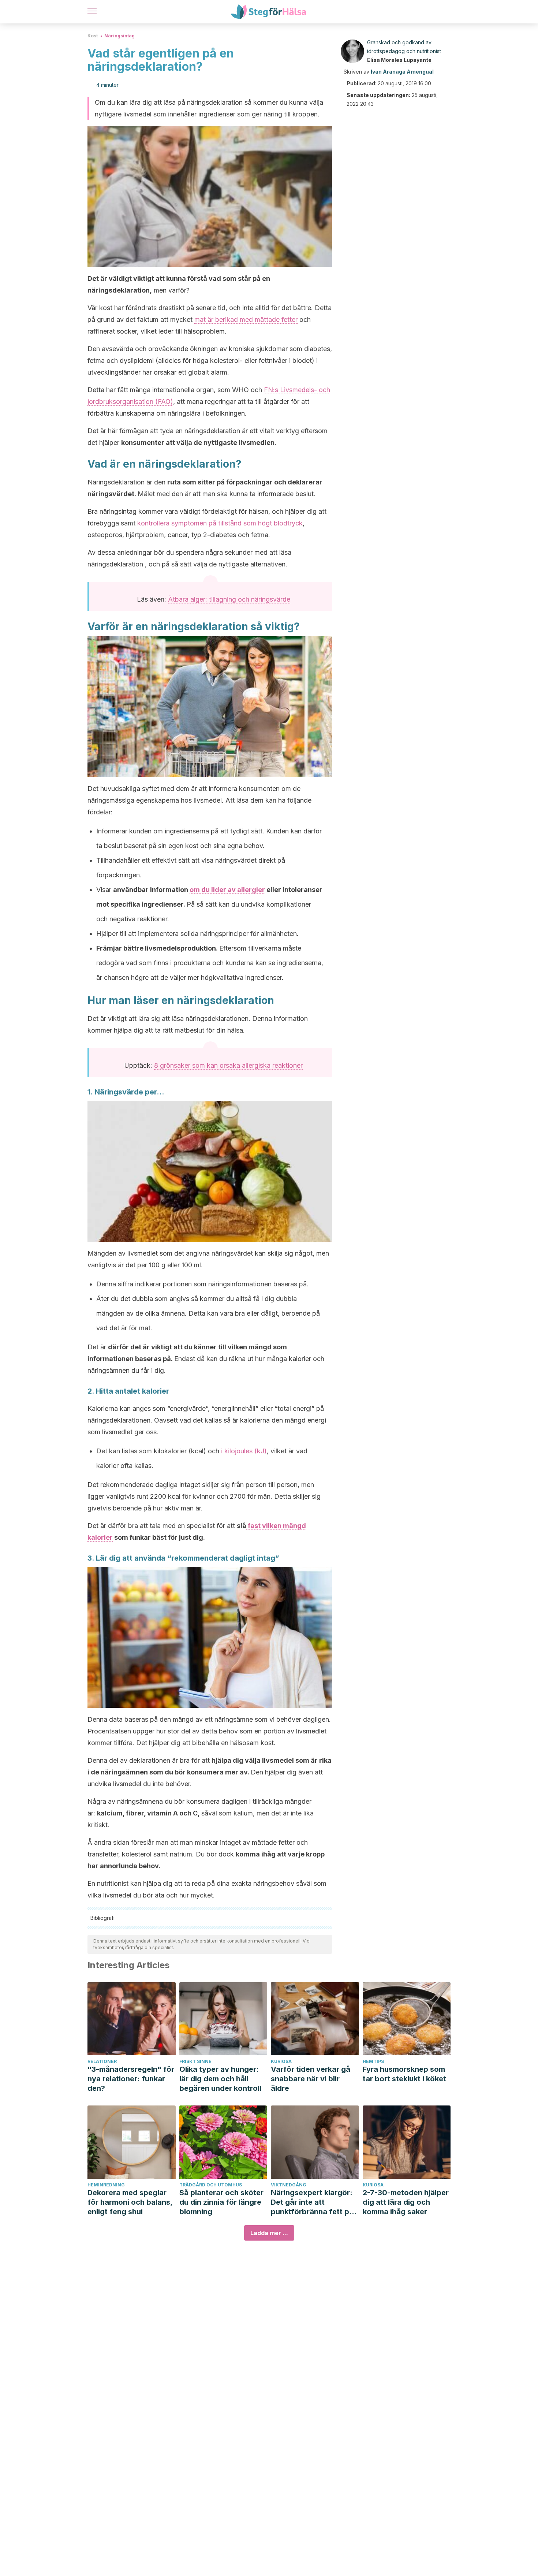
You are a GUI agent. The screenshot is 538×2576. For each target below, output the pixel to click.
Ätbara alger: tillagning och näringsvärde (229, 599)
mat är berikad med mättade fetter (246, 319)
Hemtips (373, 2061)
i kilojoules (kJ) (244, 1451)
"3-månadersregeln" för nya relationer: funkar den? (131, 2079)
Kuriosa (281, 2061)
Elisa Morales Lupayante (399, 60)
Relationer (102, 2061)
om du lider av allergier (227, 890)
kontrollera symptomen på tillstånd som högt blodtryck (220, 523)
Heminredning (106, 2185)
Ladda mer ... (269, 2233)
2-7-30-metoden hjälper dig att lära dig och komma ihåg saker (406, 2202)
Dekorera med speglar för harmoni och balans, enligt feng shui (130, 2202)
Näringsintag (119, 36)
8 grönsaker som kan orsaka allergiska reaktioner (228, 1065)
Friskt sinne (195, 2061)
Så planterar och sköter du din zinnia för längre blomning (221, 2202)
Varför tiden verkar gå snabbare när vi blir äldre (311, 2079)
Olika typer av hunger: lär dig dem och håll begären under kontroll (220, 2079)
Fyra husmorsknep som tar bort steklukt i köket (404, 2074)
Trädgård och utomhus (211, 2185)
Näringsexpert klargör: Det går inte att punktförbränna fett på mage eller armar (312, 2202)
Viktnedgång (289, 2185)
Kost (93, 36)
